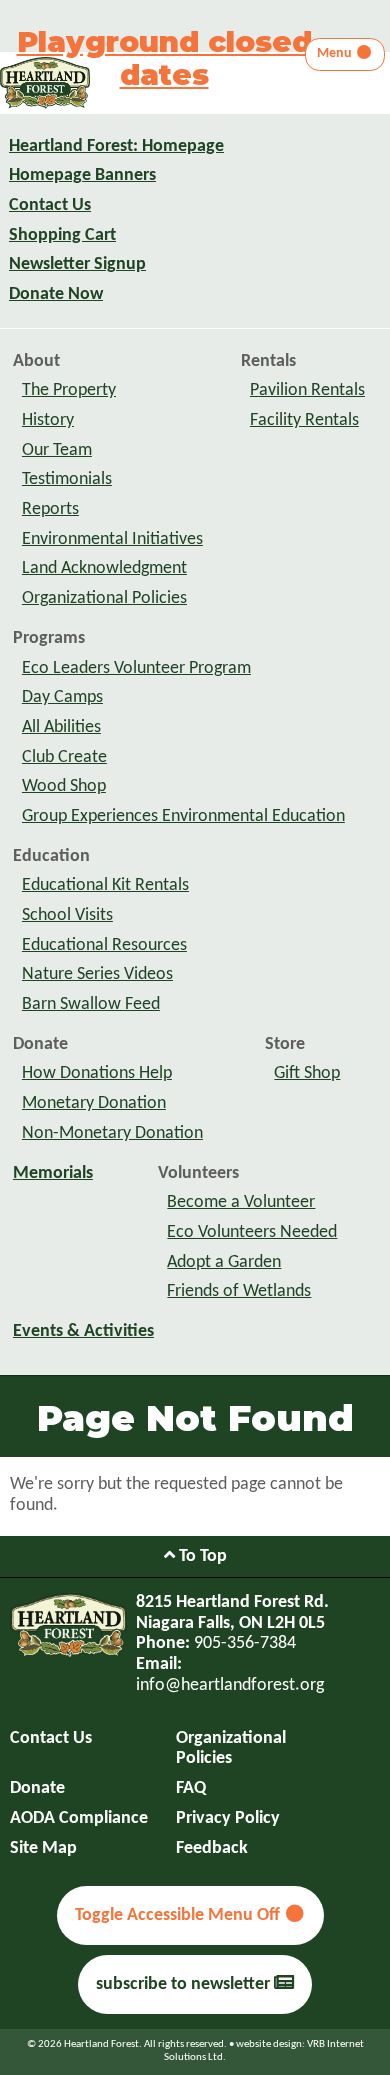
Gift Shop (307, 1073)
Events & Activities (83, 1331)
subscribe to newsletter (185, 1984)
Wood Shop (64, 786)
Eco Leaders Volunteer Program (136, 668)
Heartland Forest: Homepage (116, 146)
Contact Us (50, 205)
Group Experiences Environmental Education (183, 816)
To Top (201, 1556)
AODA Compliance (79, 1818)
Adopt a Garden (224, 1262)
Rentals (268, 361)
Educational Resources (104, 945)
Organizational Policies (104, 598)
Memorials (53, 1173)
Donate (40, 1044)
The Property (69, 390)
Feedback (212, 1848)
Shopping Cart (62, 235)
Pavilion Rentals (307, 390)
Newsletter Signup (77, 264)
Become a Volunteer (241, 1202)
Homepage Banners (82, 175)
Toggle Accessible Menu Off (179, 1915)
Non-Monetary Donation (112, 1133)
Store (285, 1044)
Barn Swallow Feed (91, 1004)
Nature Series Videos (97, 974)
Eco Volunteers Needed (252, 1232)
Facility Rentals (304, 420)
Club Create (64, 757)
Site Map (43, 1848)
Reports (50, 509)
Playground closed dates (164, 58)
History (48, 420)
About (36, 361)
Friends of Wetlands (239, 1291)
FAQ (191, 1788)
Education (51, 856)
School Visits (67, 915)
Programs (49, 638)
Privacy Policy (228, 1818)
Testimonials (67, 479)
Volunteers (198, 1173)
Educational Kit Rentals (105, 885)
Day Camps (62, 697)
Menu (336, 53)
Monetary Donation (94, 1103)
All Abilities (61, 727)
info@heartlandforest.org (230, 1685)
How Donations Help (97, 1073)
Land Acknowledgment (104, 568)
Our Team (57, 450)
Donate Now (56, 294)
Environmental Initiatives (112, 539)
